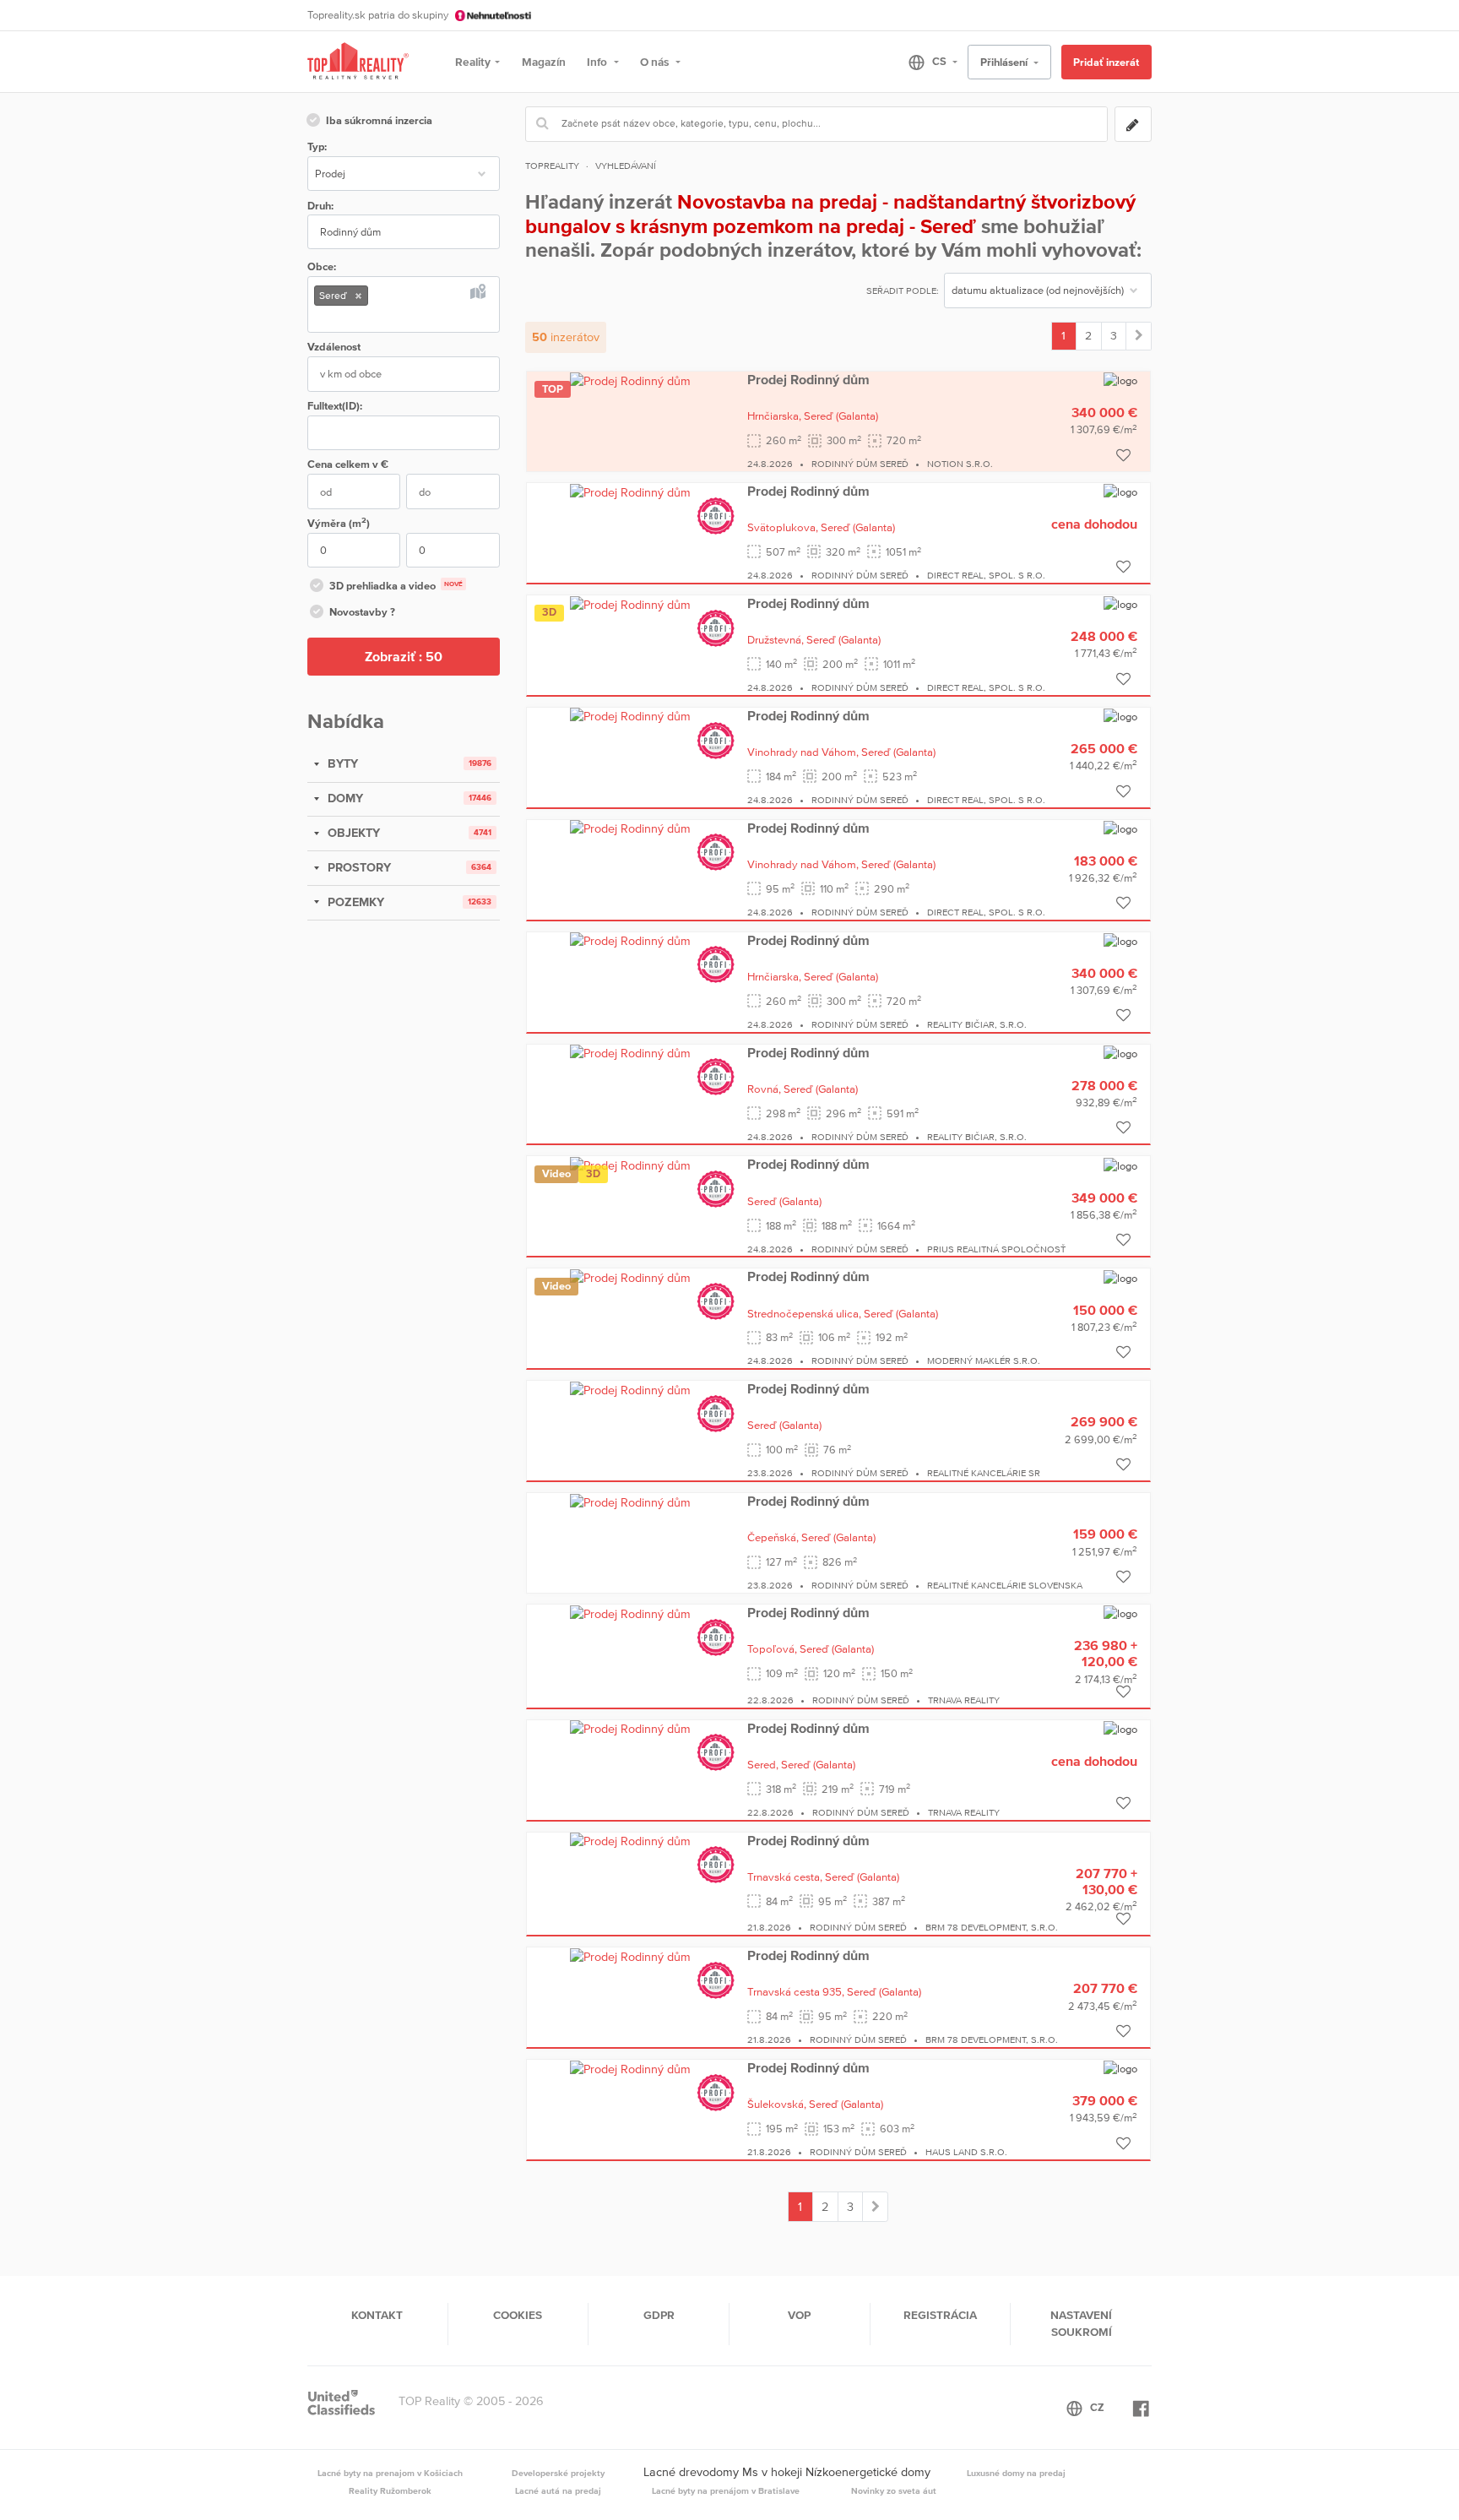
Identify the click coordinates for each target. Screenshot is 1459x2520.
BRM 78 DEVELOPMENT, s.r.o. (992, 1927)
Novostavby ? (362, 612)
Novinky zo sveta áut (894, 2490)
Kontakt (377, 2315)
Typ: (317, 147)
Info (598, 62)
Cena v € (348, 464)
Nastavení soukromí (1081, 2323)
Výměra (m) (339, 522)
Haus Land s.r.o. (966, 2152)
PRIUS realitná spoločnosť (996, 1249)
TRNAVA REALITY (964, 1700)
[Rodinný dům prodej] (1139, 336)
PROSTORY (358, 867)
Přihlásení (1005, 62)
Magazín (544, 62)
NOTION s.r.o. (960, 464)
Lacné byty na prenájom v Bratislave (726, 2490)
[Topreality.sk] (358, 62)
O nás (656, 62)
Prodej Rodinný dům (808, 379)
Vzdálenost (334, 347)
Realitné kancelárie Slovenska (1005, 1585)
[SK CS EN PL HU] (926, 62)
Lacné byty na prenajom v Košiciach (390, 2473)
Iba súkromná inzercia (379, 120)
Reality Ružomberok (390, 2490)
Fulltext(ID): (335, 406)
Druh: (320, 206)
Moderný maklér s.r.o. (984, 1360)
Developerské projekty (558, 2473)
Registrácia (940, 2315)
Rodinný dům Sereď (860, 464)
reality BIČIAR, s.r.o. (977, 1024)
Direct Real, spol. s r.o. (986, 575)
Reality (473, 62)
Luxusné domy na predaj (1016, 2473)
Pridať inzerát (1106, 62)
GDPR (659, 2315)
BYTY (341, 763)
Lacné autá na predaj (558, 2490)
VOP (799, 2315)
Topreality (552, 166)
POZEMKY (354, 902)
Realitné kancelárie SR (984, 1473)
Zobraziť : (404, 656)
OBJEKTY (352, 833)
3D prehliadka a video (396, 586)
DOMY (344, 798)
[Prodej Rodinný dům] (630, 380)
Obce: (322, 266)
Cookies (518, 2315)
